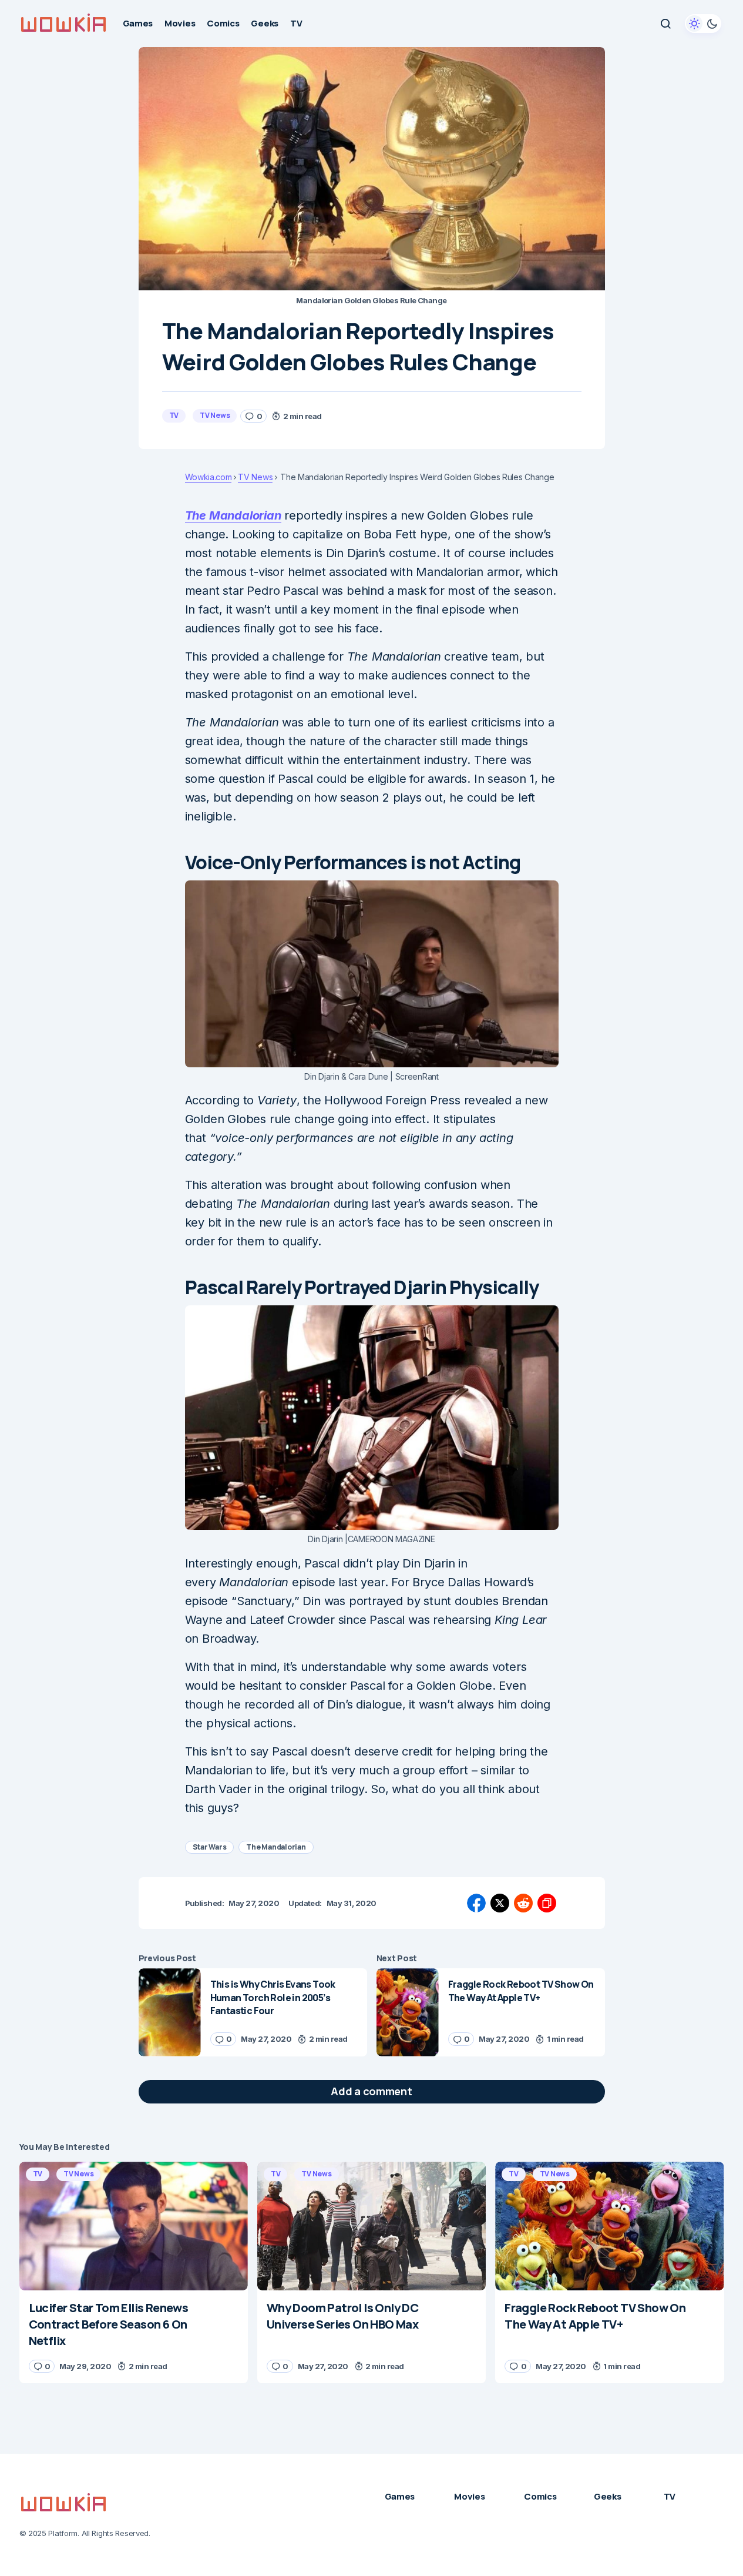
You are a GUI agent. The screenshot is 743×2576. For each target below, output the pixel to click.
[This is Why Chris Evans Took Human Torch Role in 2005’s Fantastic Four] (170, 2012)
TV (174, 415)
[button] (665, 24)
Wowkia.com (209, 477)
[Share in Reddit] (523, 1903)
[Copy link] (547, 1903)
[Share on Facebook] (476, 1903)
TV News (215, 415)
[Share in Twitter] (500, 1903)
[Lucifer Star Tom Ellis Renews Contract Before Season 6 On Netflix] (134, 2226)
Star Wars (210, 1847)
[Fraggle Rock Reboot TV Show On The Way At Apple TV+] (408, 2012)
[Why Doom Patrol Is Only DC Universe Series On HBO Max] (372, 2226)
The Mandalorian (233, 515)
